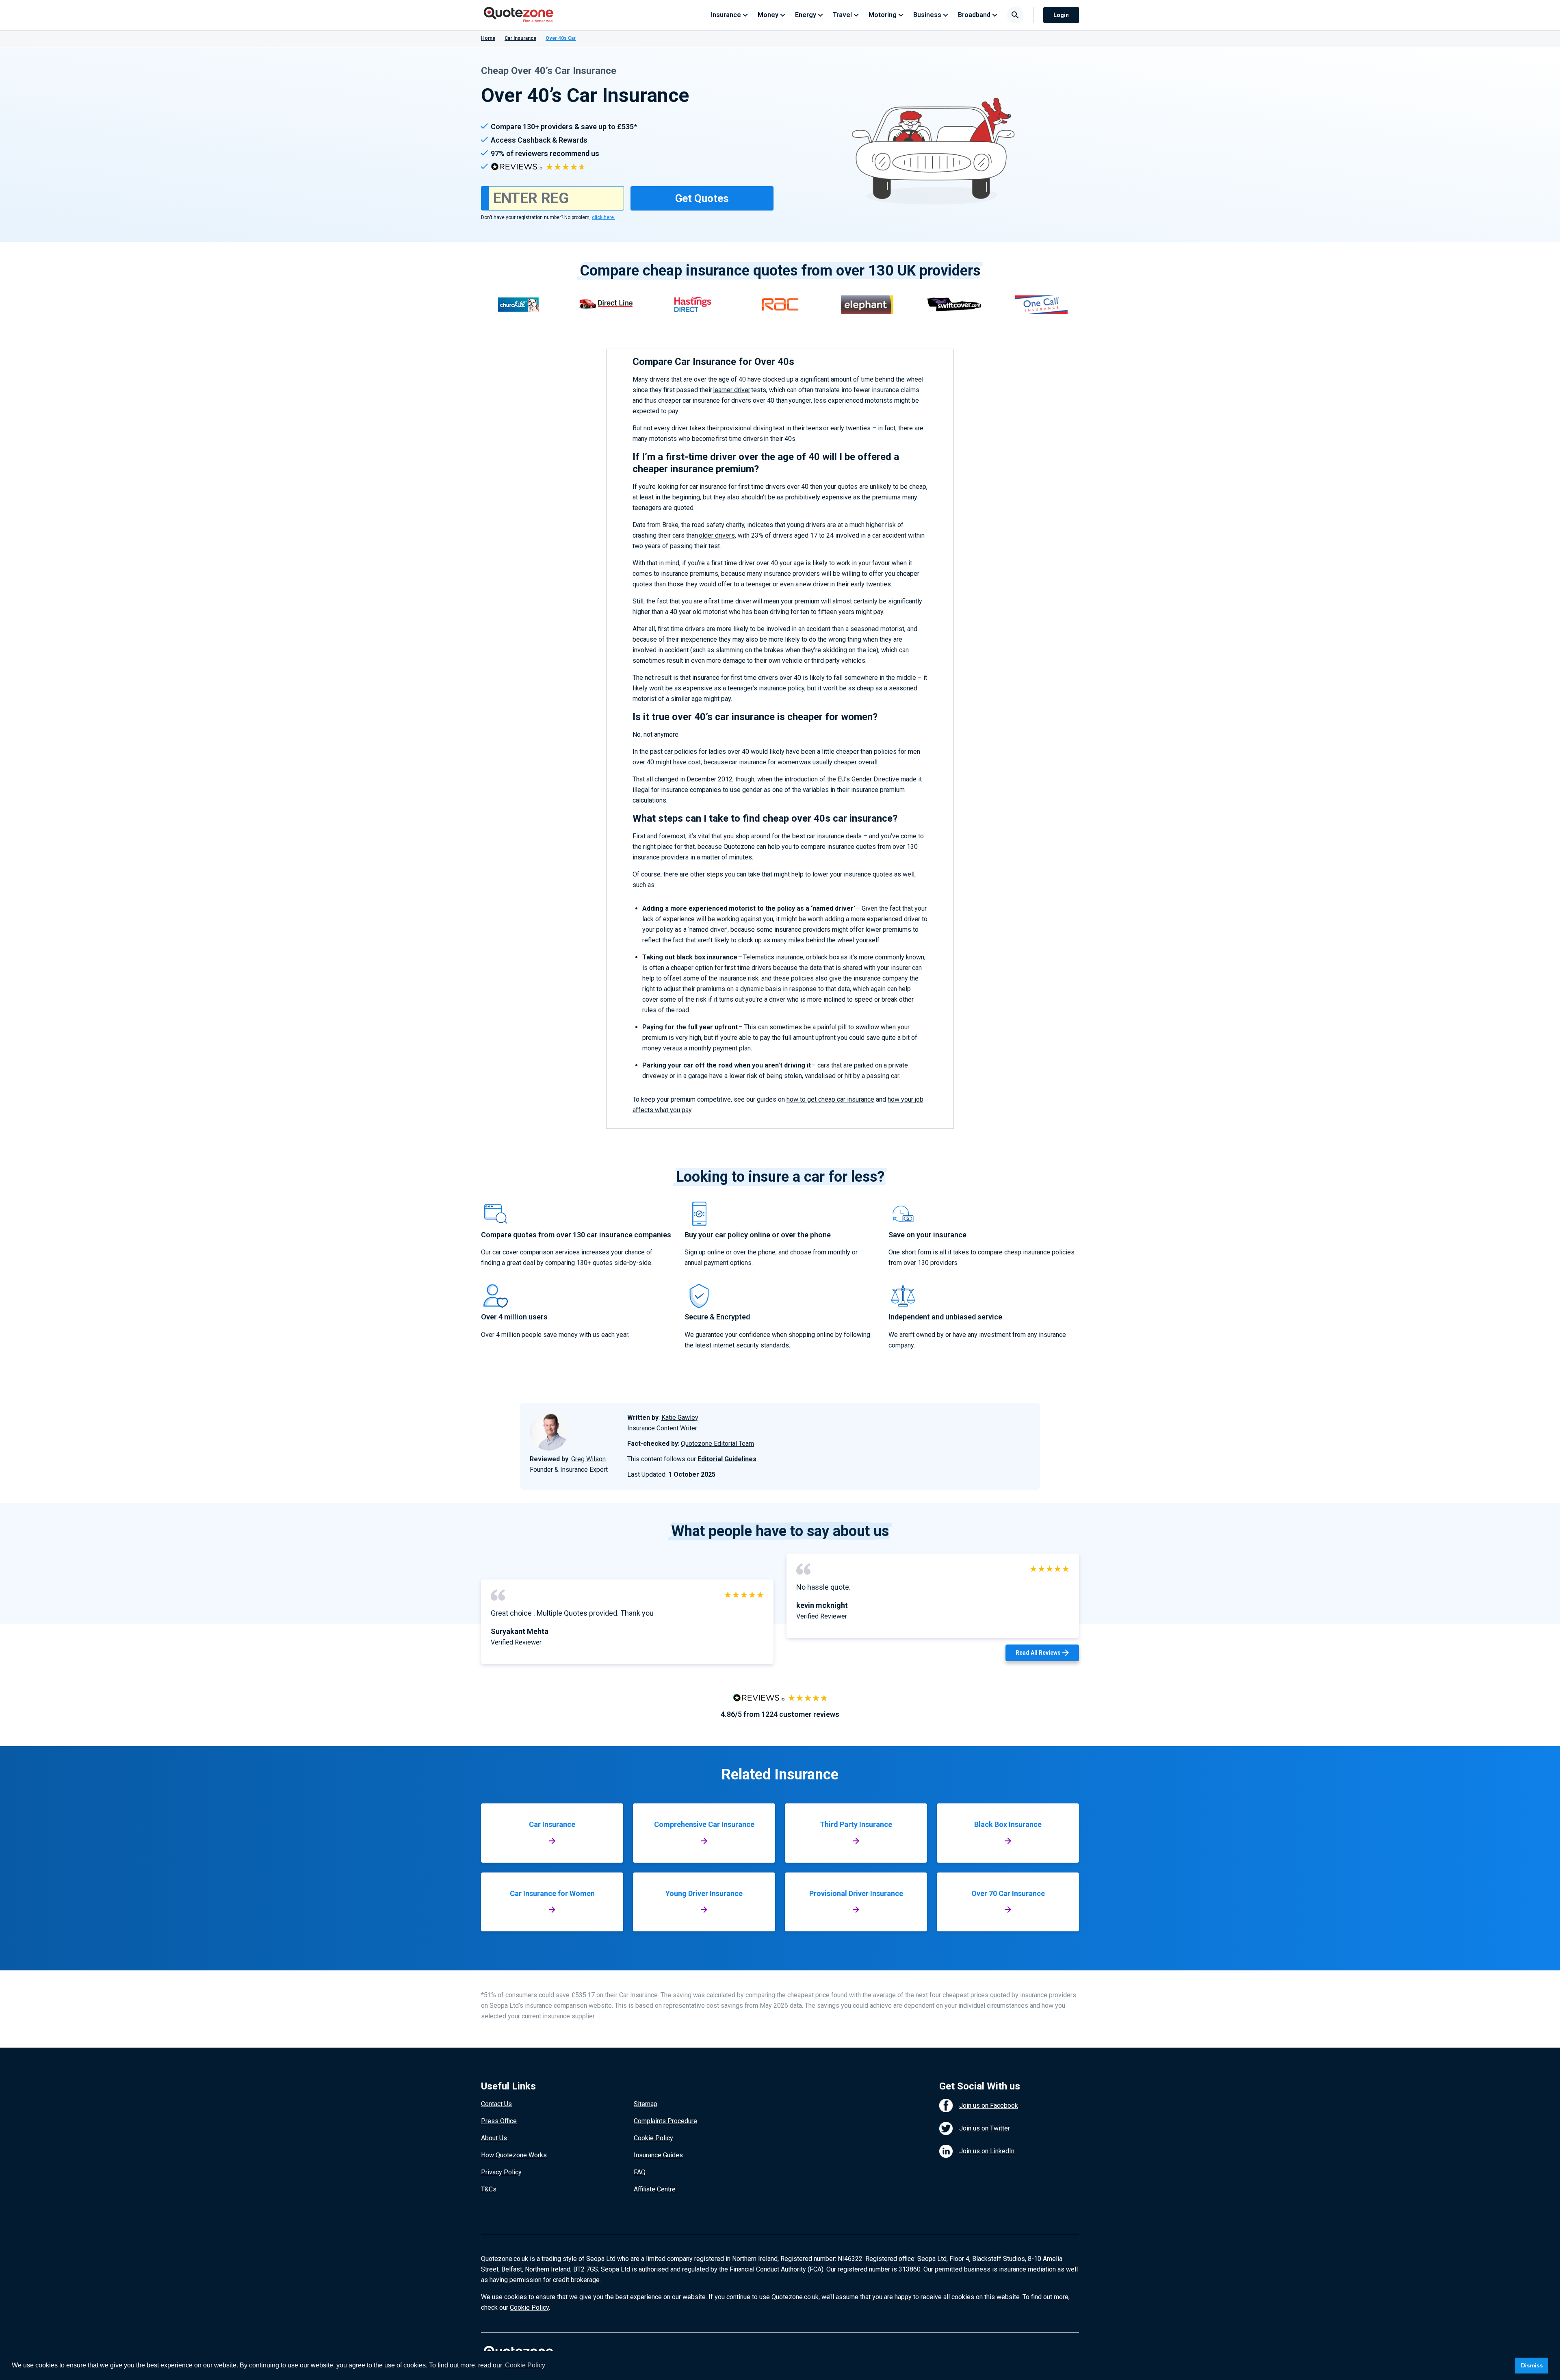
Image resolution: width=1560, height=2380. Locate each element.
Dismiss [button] (1532, 2365)
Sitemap (646, 2104)
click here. (603, 217)
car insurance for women (764, 762)
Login (1061, 15)
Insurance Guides (658, 2155)
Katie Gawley (680, 1418)
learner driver (732, 390)
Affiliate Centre (655, 2189)
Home (488, 38)
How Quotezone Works (514, 2155)
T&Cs (489, 2189)
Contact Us (496, 2104)
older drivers (717, 535)
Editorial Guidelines (727, 1459)
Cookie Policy (653, 2138)
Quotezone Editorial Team (717, 1444)
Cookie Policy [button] (525, 2365)
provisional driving (746, 428)
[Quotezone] (519, 15)
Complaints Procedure (665, 2121)
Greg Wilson (588, 1459)
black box (826, 957)
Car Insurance (520, 38)
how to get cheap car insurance (830, 1099)
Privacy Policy (501, 2172)
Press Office (499, 2121)
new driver (814, 584)
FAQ (640, 2172)
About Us (494, 2138)
